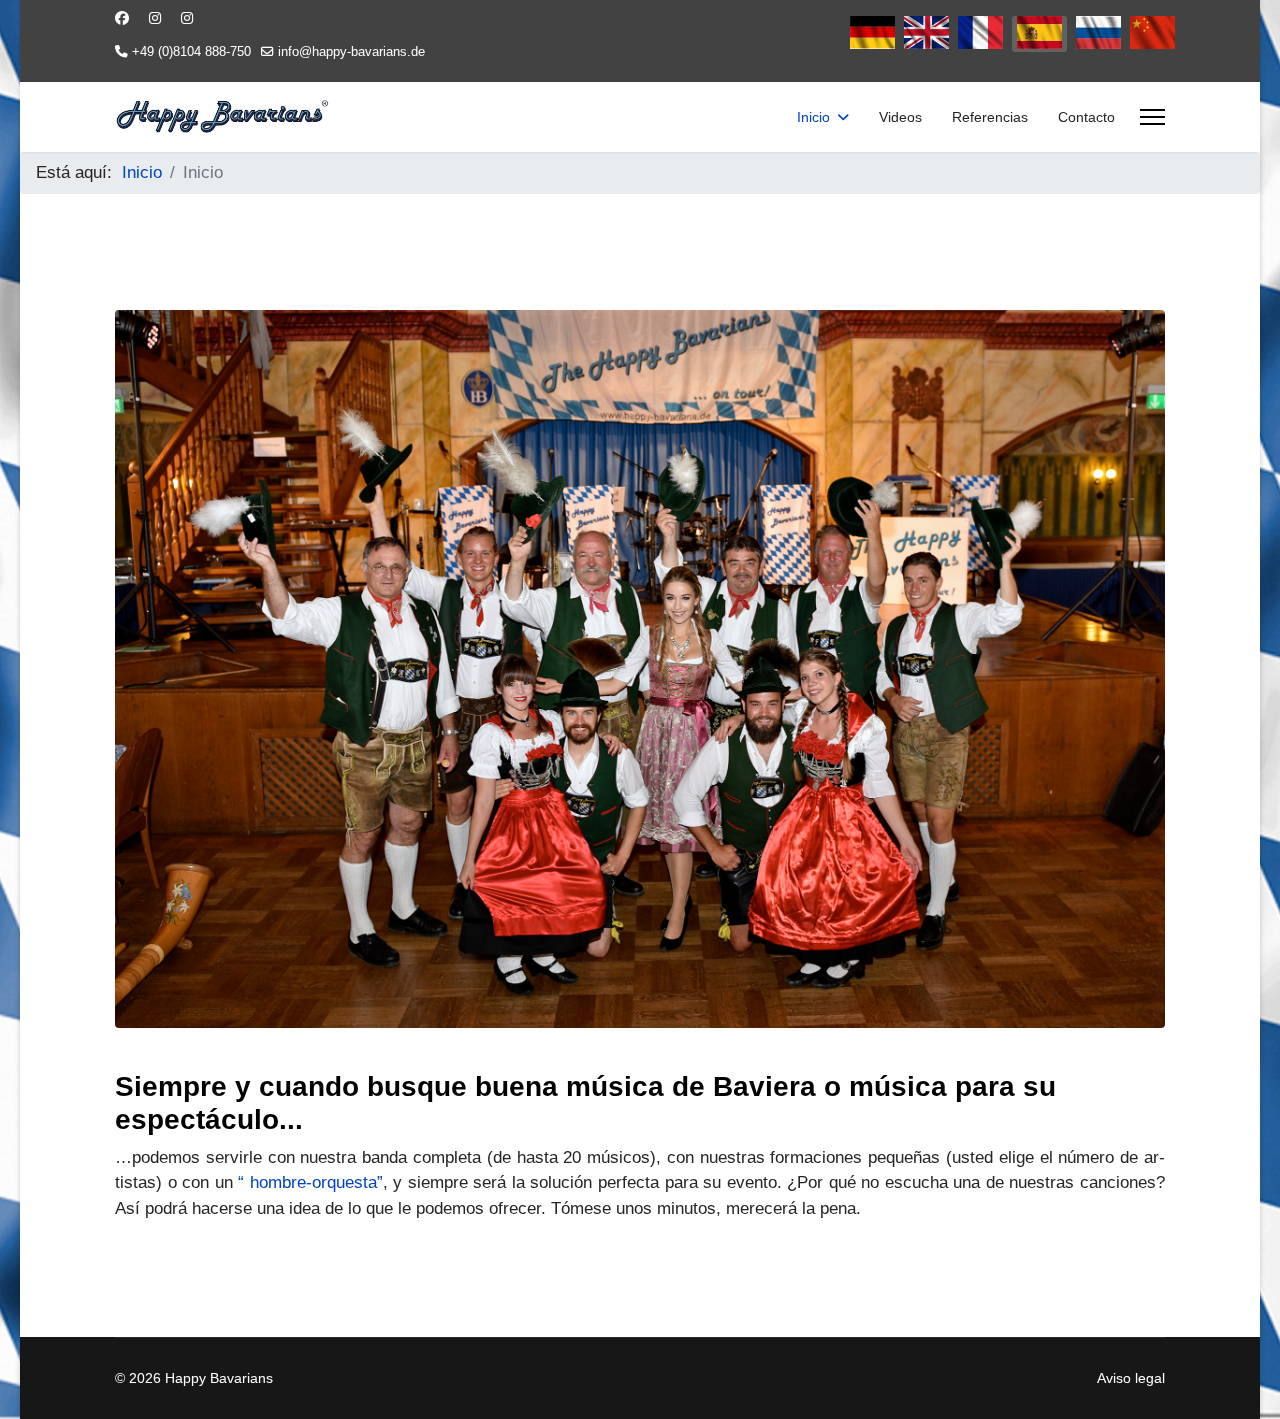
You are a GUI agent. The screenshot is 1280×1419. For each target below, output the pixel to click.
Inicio (813, 117)
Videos (900, 117)
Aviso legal (1131, 1378)
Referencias (990, 117)
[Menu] (1152, 117)
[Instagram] (155, 18)
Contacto (1086, 117)
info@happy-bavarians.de (351, 52)
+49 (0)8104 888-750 (191, 52)
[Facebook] (122, 18)
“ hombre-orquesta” (310, 1182)
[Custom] (187, 18)
